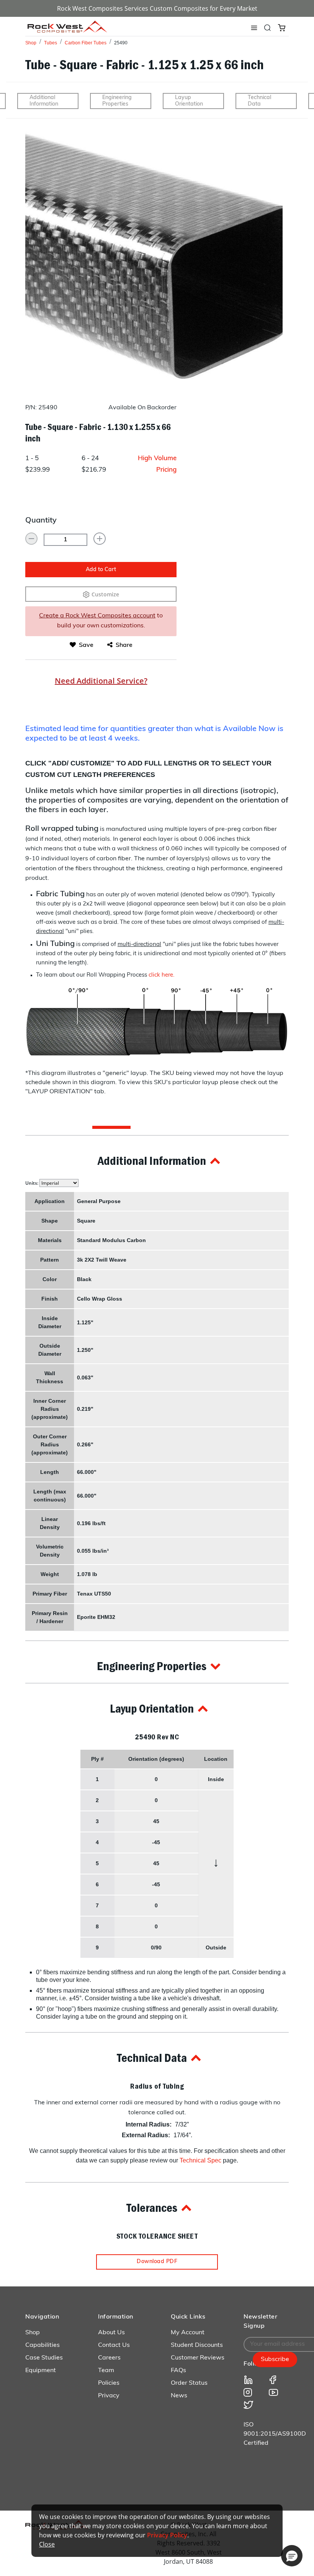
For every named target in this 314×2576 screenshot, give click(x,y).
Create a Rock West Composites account (97, 616)
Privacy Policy (167, 2535)
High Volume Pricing (157, 464)
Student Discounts (197, 2345)
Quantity (41, 521)
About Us (111, 2333)
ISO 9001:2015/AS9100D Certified (275, 2434)
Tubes (51, 43)
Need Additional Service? (101, 681)
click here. (161, 975)
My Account (188, 2333)
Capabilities (43, 2345)
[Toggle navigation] (254, 28)
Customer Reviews (198, 2358)
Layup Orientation (189, 101)
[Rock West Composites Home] (67, 30)
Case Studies (44, 2358)
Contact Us (114, 2345)
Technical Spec (200, 2160)
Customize (105, 594)
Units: (32, 1183)
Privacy (109, 2396)
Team (106, 2371)
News (179, 2396)
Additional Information (44, 101)
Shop (31, 43)
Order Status (189, 2383)
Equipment (41, 2371)
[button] (157, 1161)
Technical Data (259, 101)
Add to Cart (101, 570)
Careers (109, 2358)
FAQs (178, 2371)
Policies (109, 2383)
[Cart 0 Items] (282, 27)
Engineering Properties (117, 101)
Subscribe (275, 2359)
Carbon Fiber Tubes (86, 43)
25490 (121, 43)
